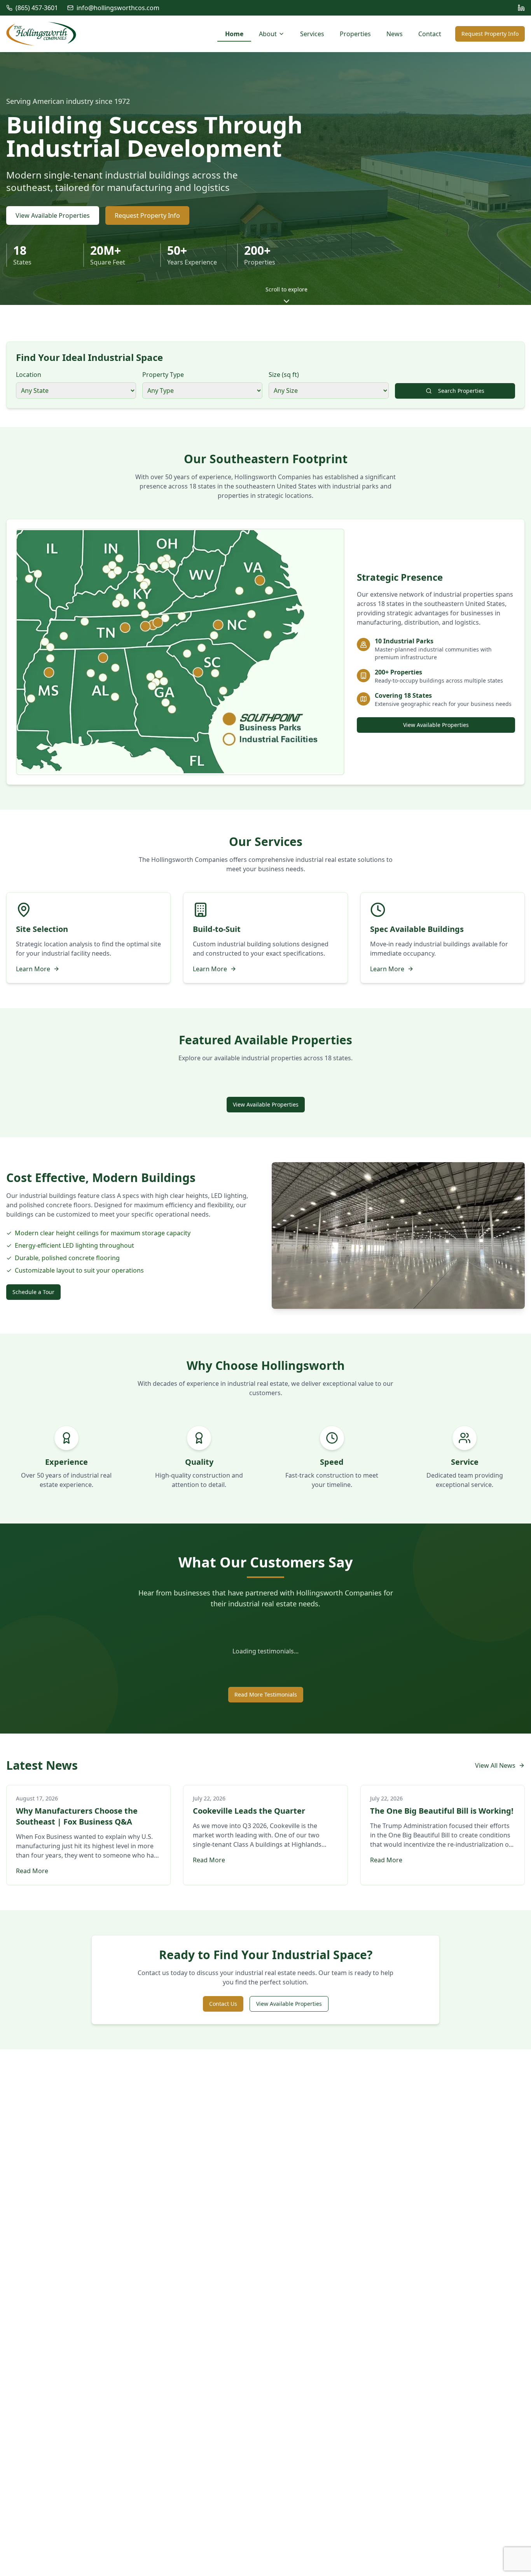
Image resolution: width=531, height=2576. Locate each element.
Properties (355, 34)
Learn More (33, 969)
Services (312, 34)
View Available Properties (53, 215)
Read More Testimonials (266, 1694)
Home (234, 34)
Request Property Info (490, 34)
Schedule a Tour (33, 1292)
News (395, 34)
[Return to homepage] (41, 34)
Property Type (163, 375)
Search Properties (461, 391)
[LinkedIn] (521, 8)
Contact (430, 34)
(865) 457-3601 (37, 8)
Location (29, 375)
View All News (495, 1765)
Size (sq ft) (284, 375)
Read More (32, 1871)
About (268, 34)
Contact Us (223, 2004)
